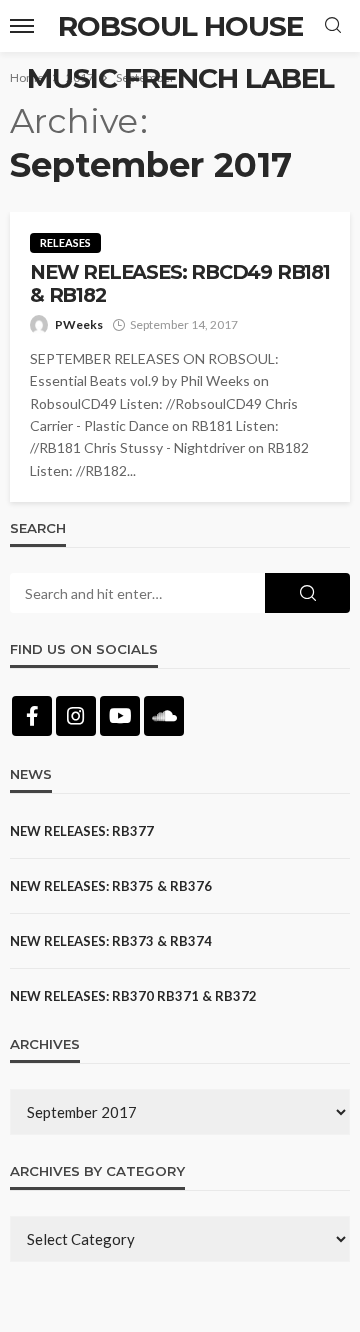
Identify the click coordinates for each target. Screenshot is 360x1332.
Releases (65, 242)
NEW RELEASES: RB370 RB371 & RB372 (133, 996)
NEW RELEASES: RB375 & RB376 (111, 886)
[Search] (333, 26)
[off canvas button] (22, 26)
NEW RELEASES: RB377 (82, 831)
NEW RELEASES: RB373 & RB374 (111, 941)
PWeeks (79, 324)
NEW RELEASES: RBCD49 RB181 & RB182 (180, 284)
